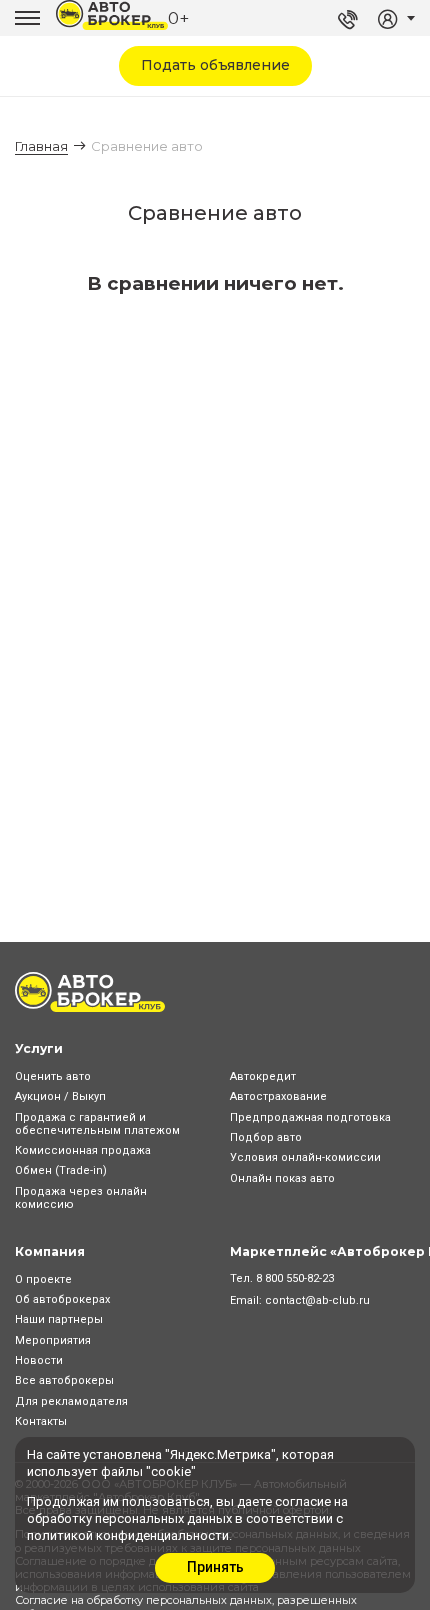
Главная (41, 146)
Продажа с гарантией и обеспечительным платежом (97, 1124)
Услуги (39, 1048)
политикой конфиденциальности (128, 1535)
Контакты (41, 1421)
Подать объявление (215, 65)
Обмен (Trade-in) (61, 1170)
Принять (215, 1567)
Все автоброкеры (64, 1380)
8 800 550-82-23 (295, 1278)
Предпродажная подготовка (310, 1117)
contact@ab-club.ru (317, 1300)
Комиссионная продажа (83, 1150)
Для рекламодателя (71, 1401)
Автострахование (278, 1096)
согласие (303, 1501)
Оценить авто (53, 1076)
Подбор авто (266, 1137)
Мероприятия (53, 1340)
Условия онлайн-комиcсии (305, 1157)
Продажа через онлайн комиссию (81, 1198)
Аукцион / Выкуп (60, 1096)
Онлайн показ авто (282, 1178)
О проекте (43, 1279)
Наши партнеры (59, 1319)
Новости (39, 1360)
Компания (50, 1251)
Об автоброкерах (62, 1299)
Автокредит (263, 1076)
